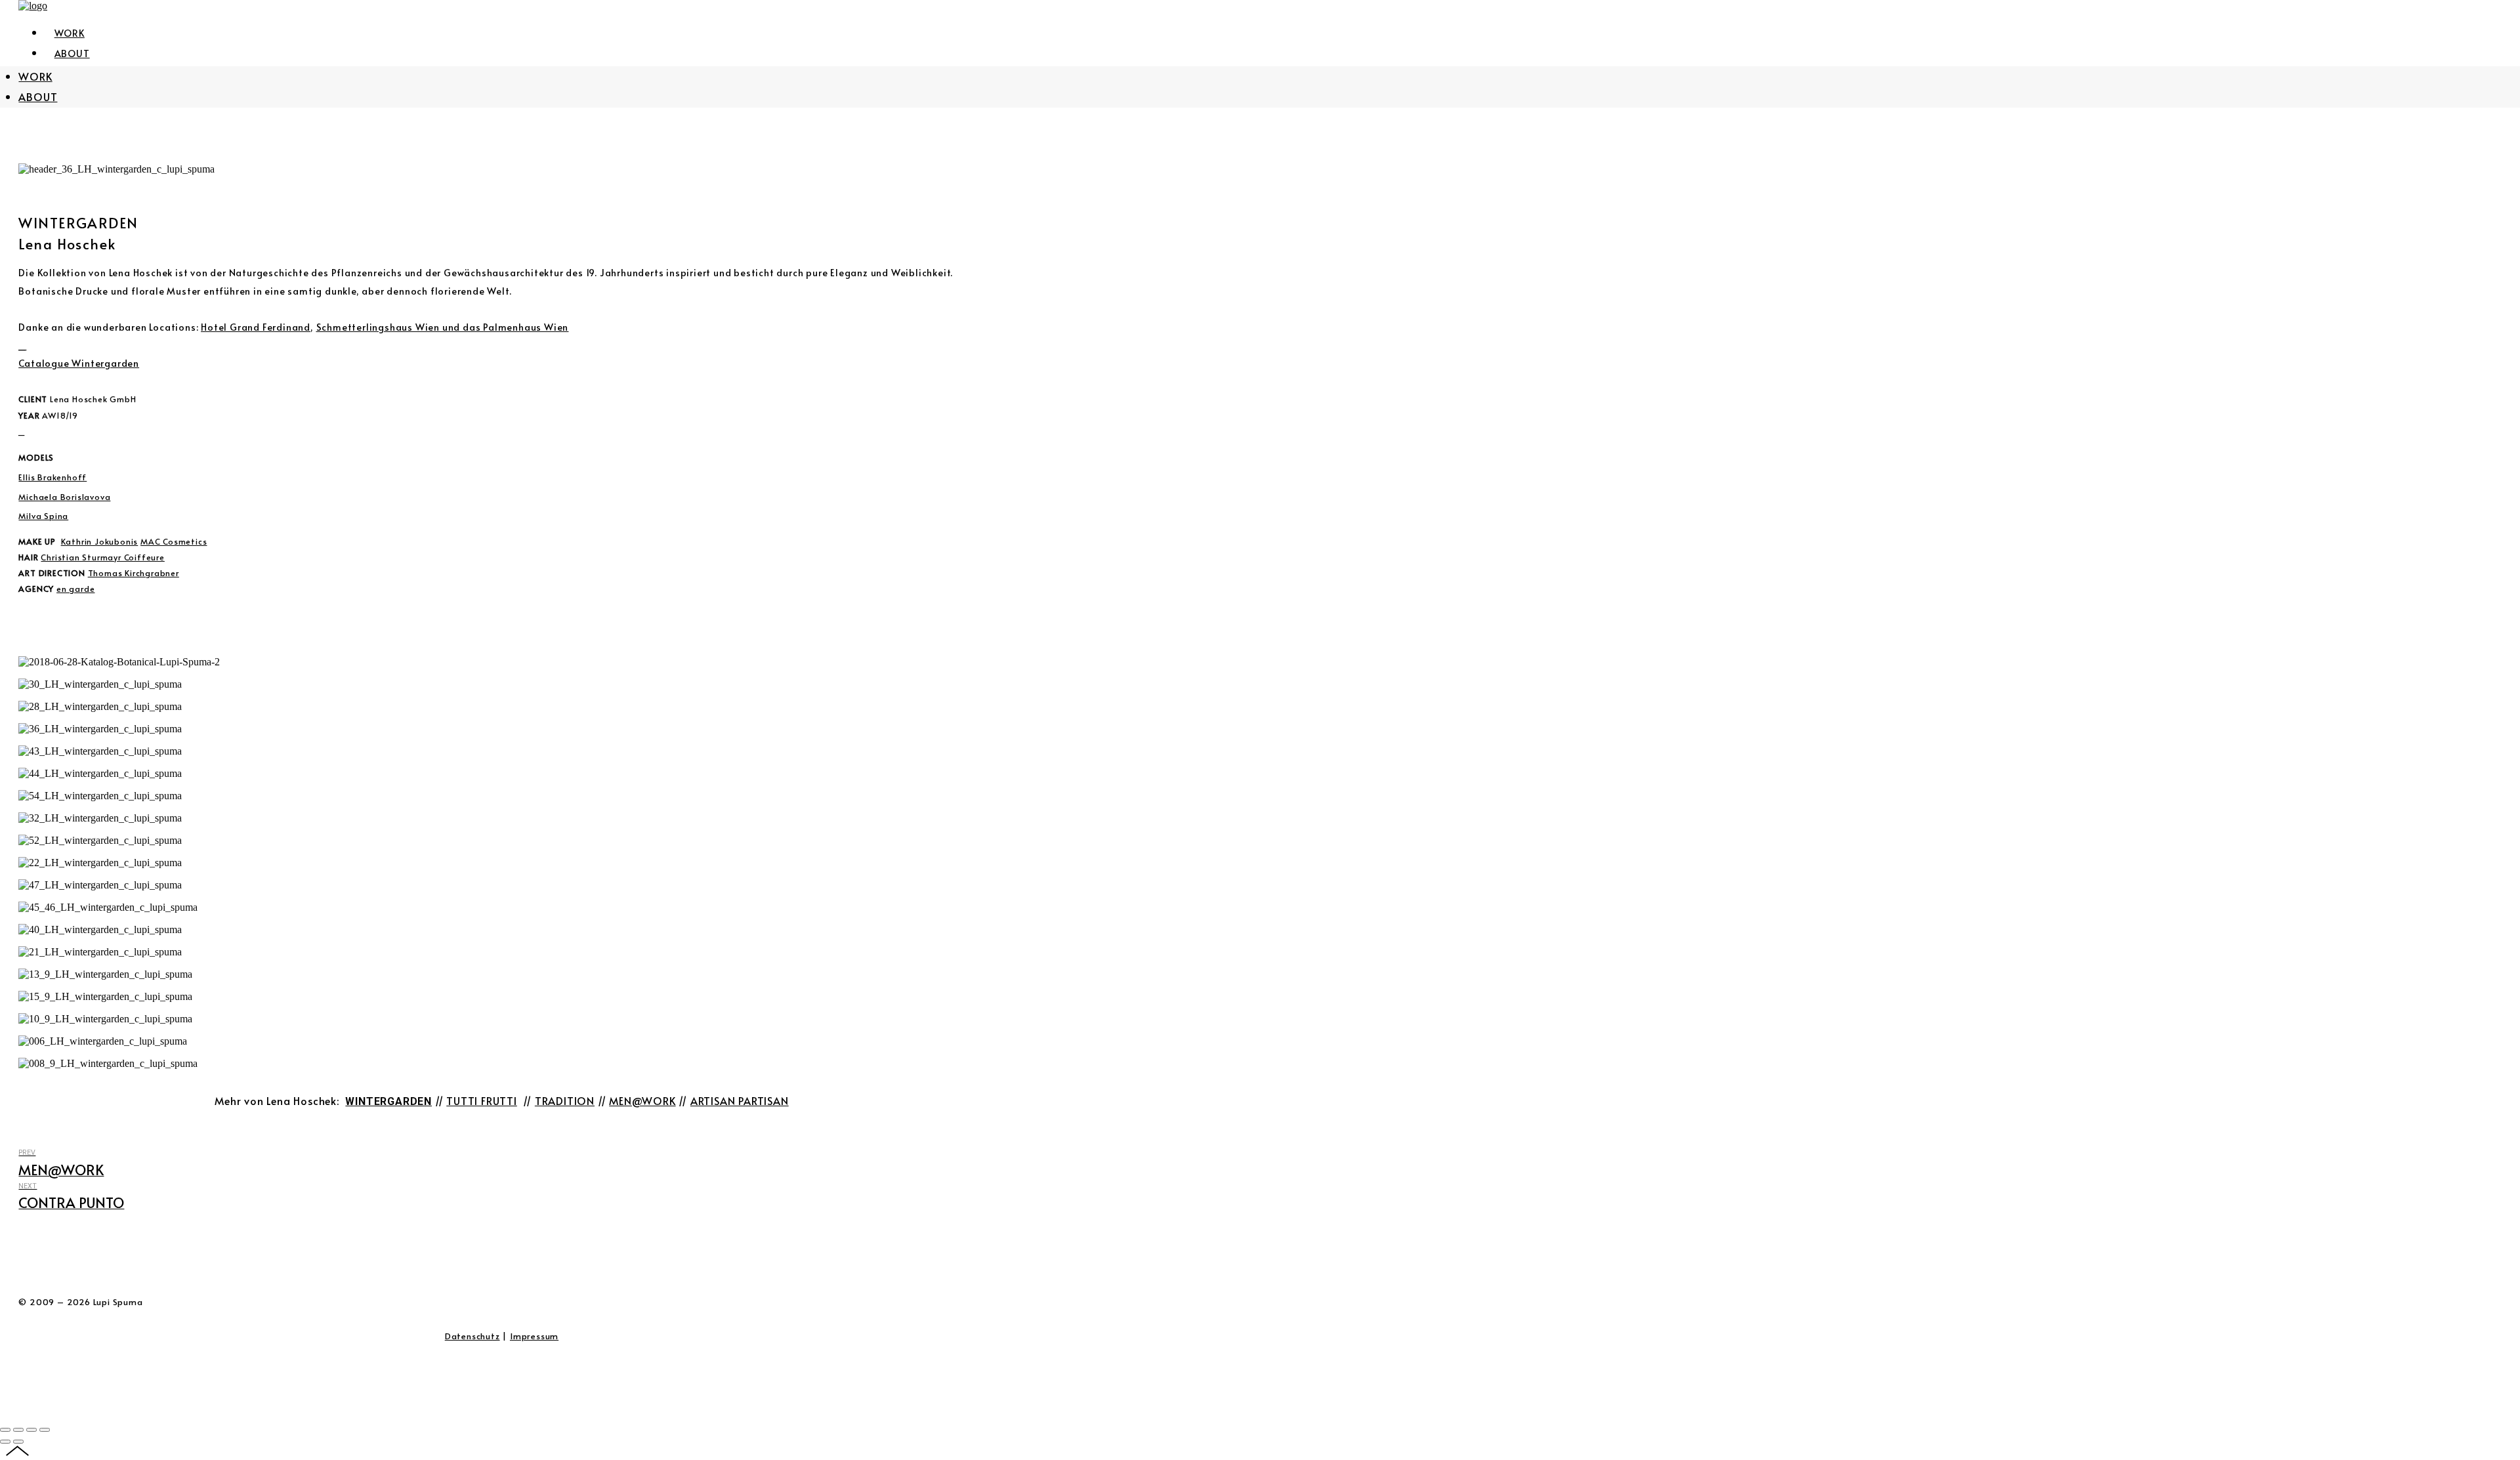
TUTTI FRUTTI (482, 1100)
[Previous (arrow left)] (5, 1442)
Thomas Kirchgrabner (134, 573)
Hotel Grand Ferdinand (256, 327)
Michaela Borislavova (64, 496)
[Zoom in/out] (45, 1430)
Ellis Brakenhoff (52, 477)
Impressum (534, 1336)
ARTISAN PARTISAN (740, 1100)
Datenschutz (472, 1336)
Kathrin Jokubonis (100, 541)
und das (400, 327)
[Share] (18, 1430)
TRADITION (565, 1100)
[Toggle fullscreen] (31, 1430)
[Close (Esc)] (5, 1430)
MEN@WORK (642, 1100)
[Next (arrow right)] (18, 1442)
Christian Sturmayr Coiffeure (102, 557)
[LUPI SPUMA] (33, 6)
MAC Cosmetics (174, 541)
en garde (75, 588)
